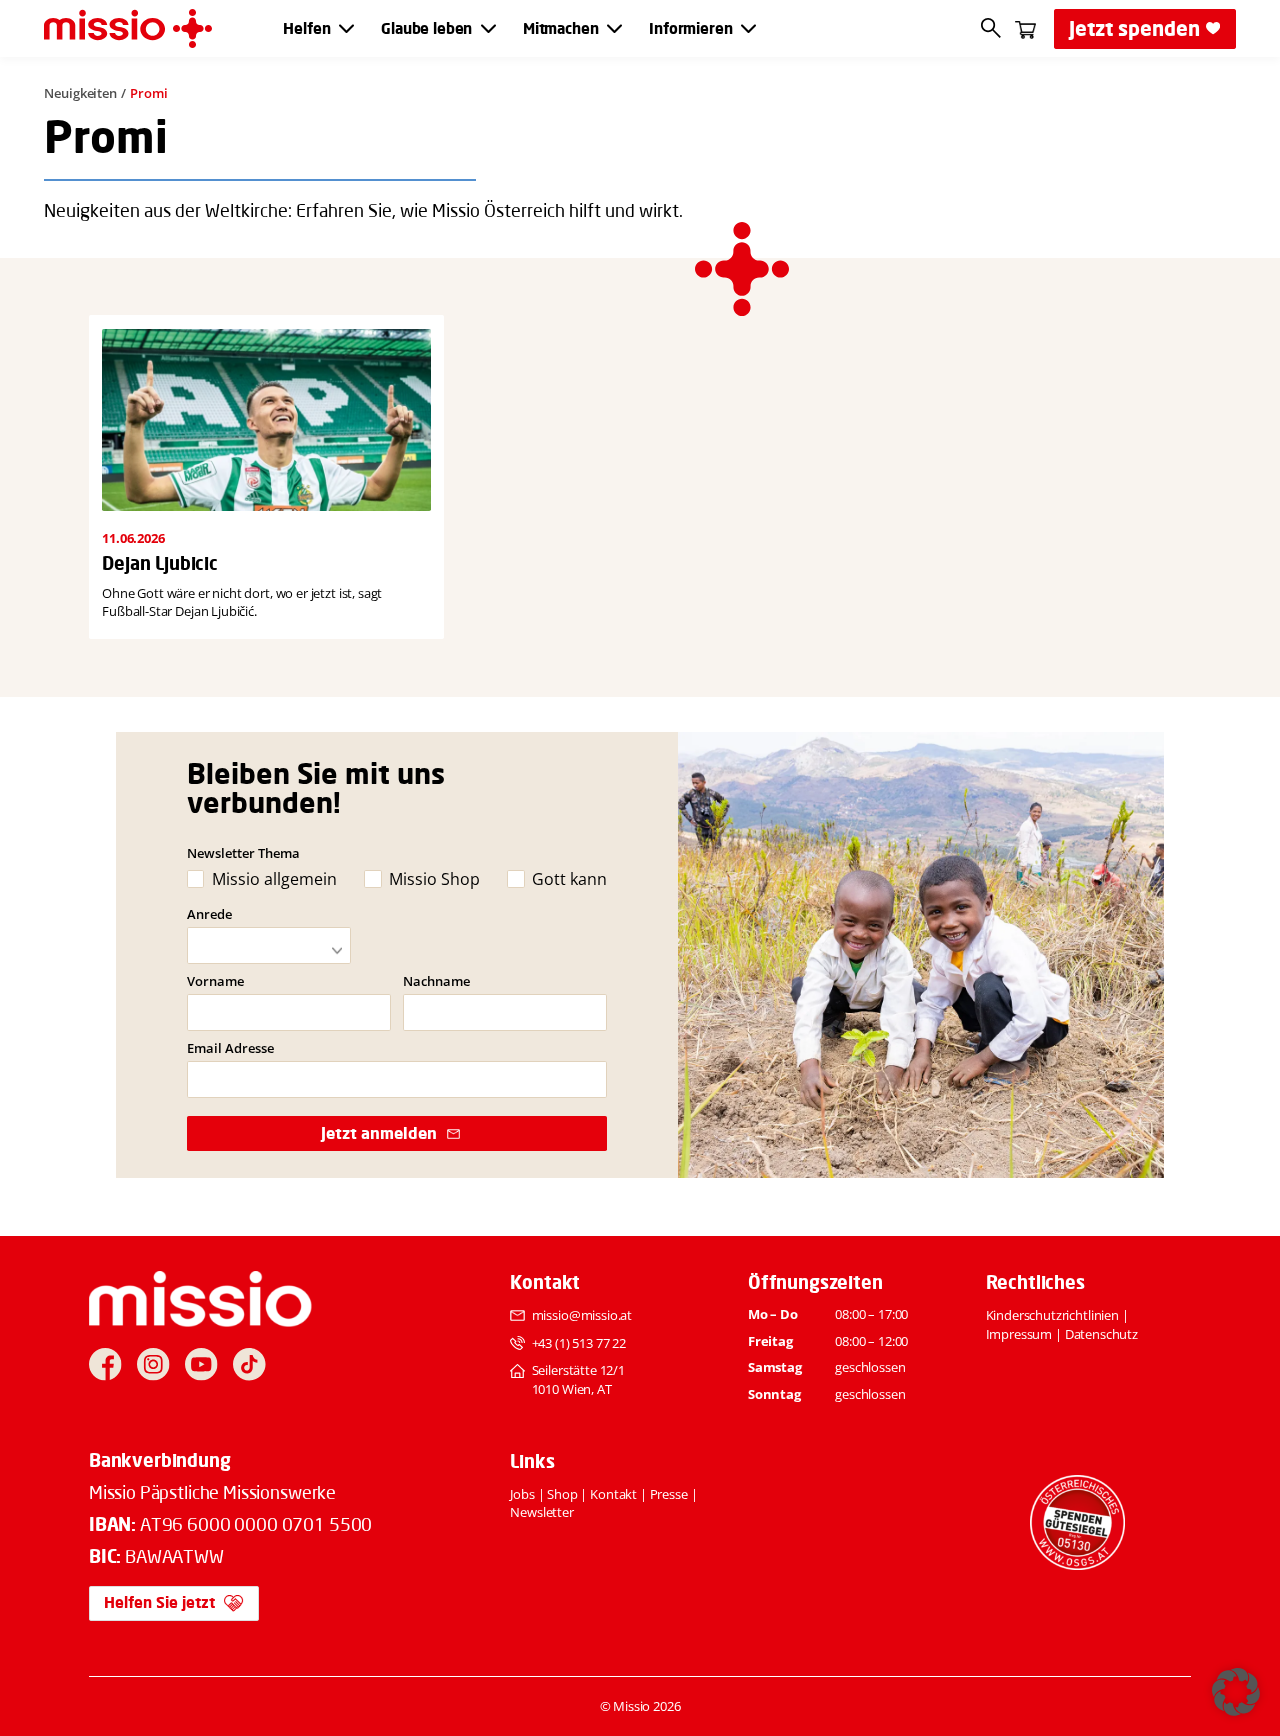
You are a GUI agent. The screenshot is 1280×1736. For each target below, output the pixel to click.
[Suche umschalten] (991, 28)
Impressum (1019, 1334)
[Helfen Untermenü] (346, 28)
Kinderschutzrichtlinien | (1057, 1315)
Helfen (306, 29)
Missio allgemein (274, 879)
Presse (669, 1494)
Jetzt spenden (1134, 28)
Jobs (522, 1494)
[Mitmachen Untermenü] (614, 28)
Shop (562, 1494)
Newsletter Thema (243, 853)
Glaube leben (426, 29)
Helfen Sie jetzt (159, 1602)
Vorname (215, 981)
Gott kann (569, 879)
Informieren (690, 29)
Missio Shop (434, 879)
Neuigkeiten (80, 93)
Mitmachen (561, 29)
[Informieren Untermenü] (748, 28)
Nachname (436, 981)
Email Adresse (230, 1048)
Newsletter (541, 1512)
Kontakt (613, 1494)
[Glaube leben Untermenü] (488, 28)
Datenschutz (1101, 1334)
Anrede (209, 914)
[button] (1236, 1692)
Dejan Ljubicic (160, 563)
